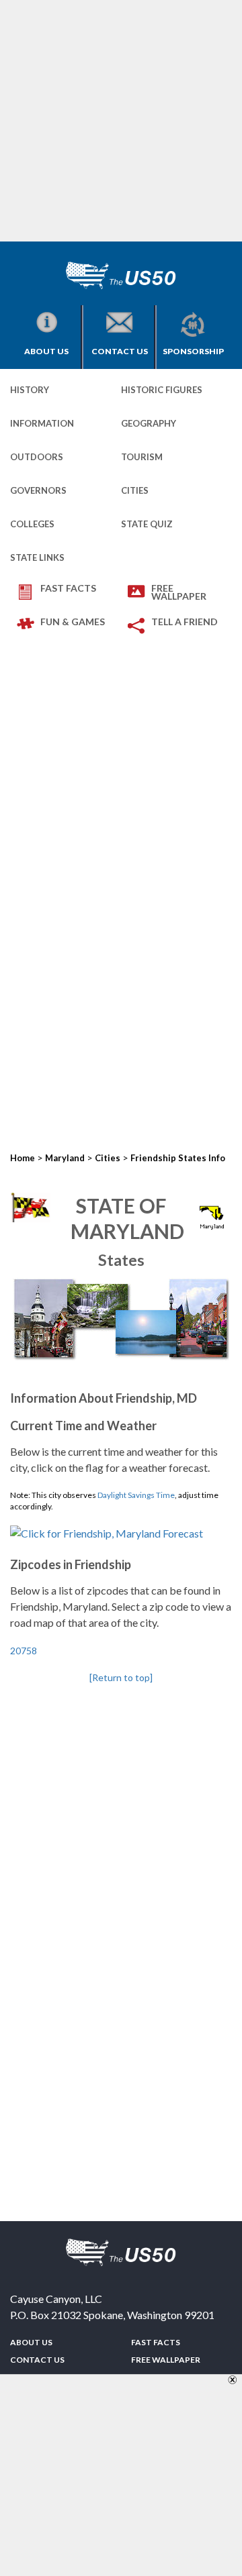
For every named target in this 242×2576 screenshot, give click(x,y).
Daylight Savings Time (136, 1495)
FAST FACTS (68, 588)
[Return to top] (121, 1677)
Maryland (65, 1158)
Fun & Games (73, 622)
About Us (46, 351)
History (30, 390)
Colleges (32, 524)
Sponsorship (193, 351)
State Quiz (147, 524)
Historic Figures (162, 390)
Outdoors (37, 457)
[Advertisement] (121, 121)
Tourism (142, 457)
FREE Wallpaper (179, 592)
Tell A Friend (185, 622)
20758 (24, 1651)
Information (42, 423)
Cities (135, 490)
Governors (38, 490)
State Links (37, 557)
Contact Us (120, 351)
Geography (149, 423)
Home (23, 1158)
